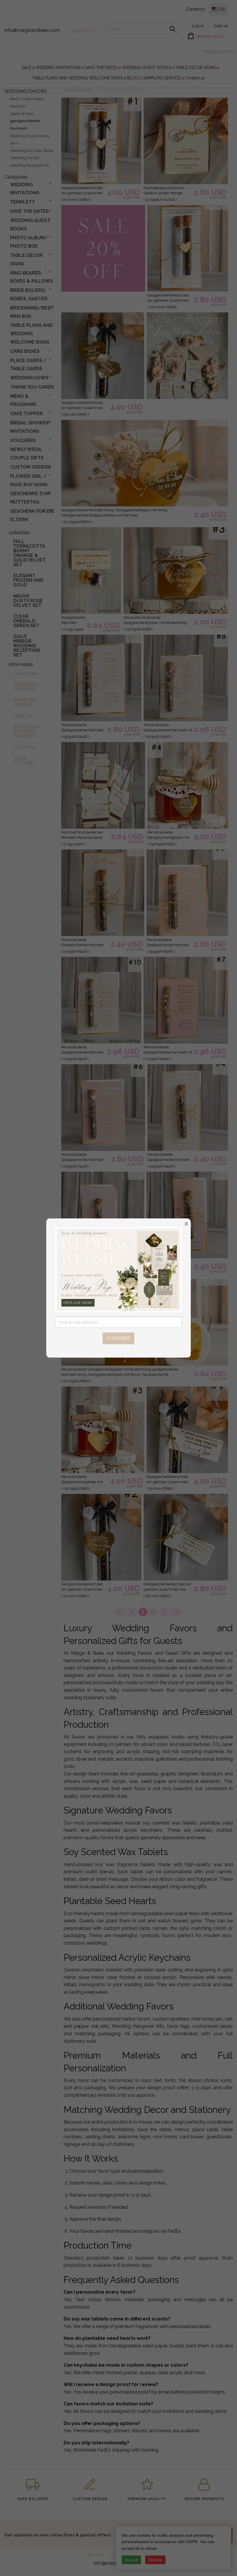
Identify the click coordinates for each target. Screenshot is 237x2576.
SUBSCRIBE (119, 1338)
